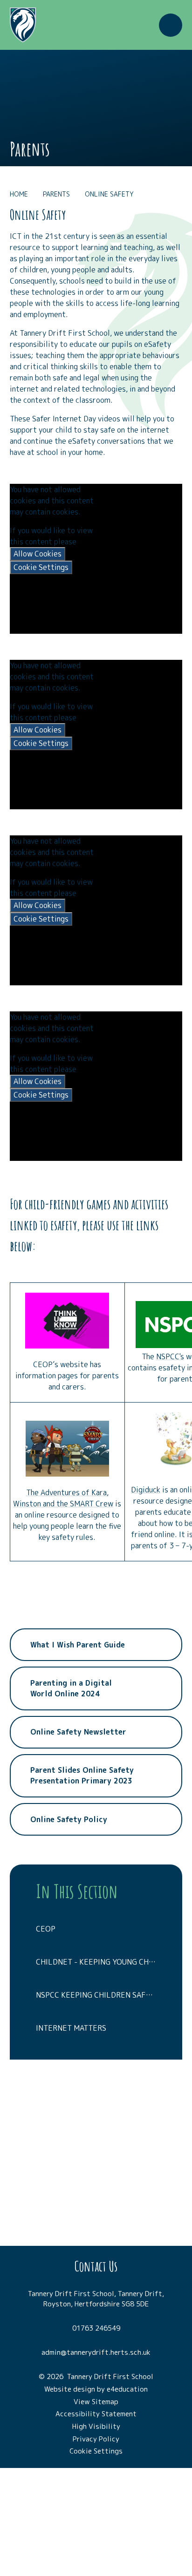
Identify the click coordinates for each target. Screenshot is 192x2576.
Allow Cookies (38, 554)
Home (19, 194)
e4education (127, 2389)
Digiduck (146, 1490)
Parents (56, 194)
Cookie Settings (41, 567)
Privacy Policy (96, 2439)
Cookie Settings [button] (96, 2451)
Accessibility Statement (96, 2414)
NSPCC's (170, 1356)
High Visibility (96, 2426)
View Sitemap (96, 2402)
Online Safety (109, 194)
